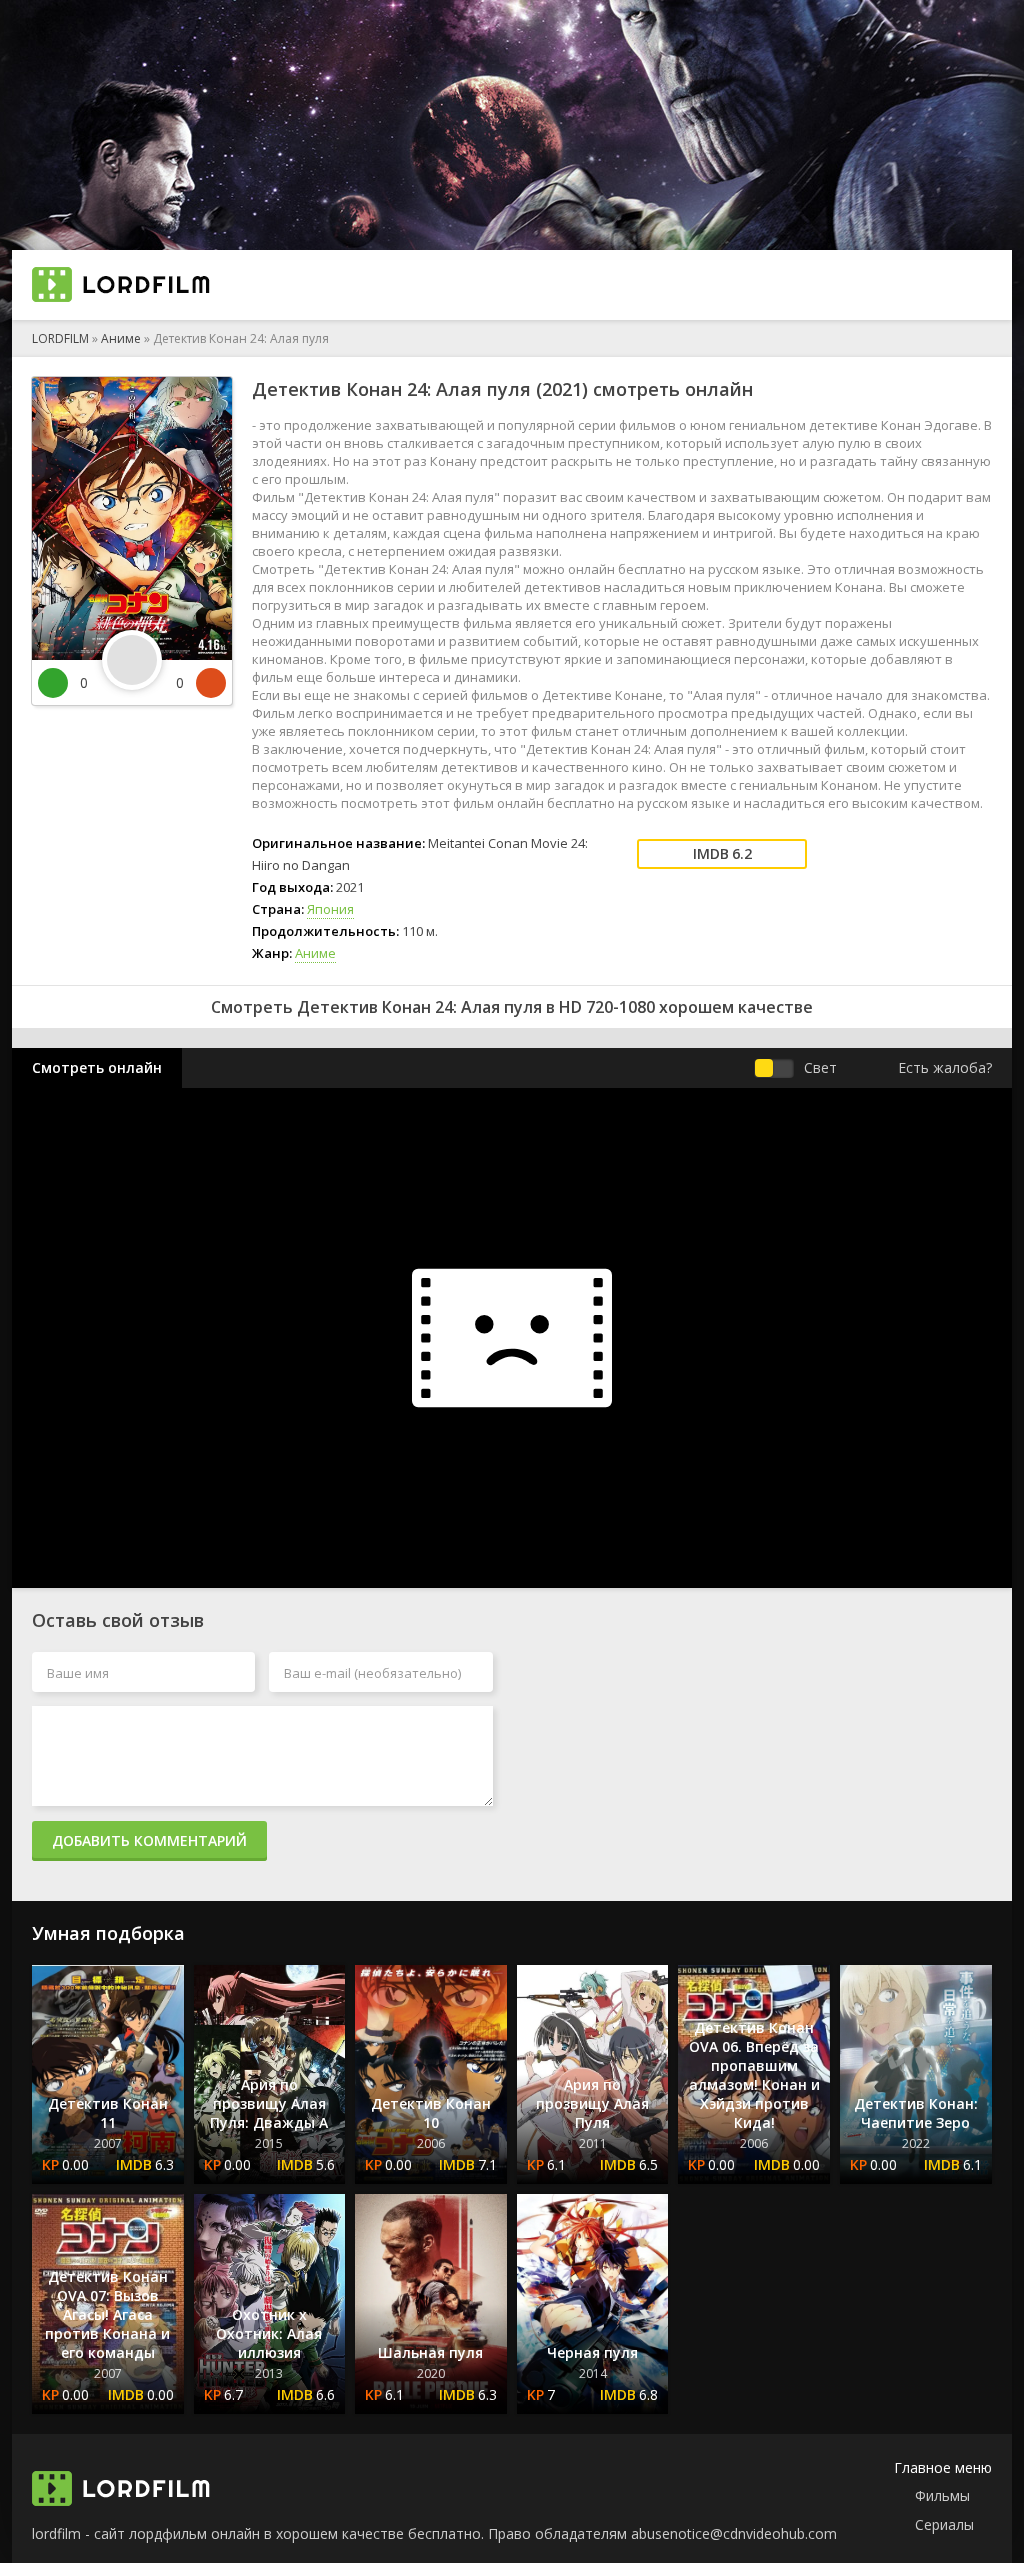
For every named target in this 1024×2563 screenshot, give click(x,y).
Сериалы (944, 2524)
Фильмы (942, 2495)
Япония (330, 909)
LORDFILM (60, 338)
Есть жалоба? (945, 1067)
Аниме (121, 338)
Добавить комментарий (149, 1840)
